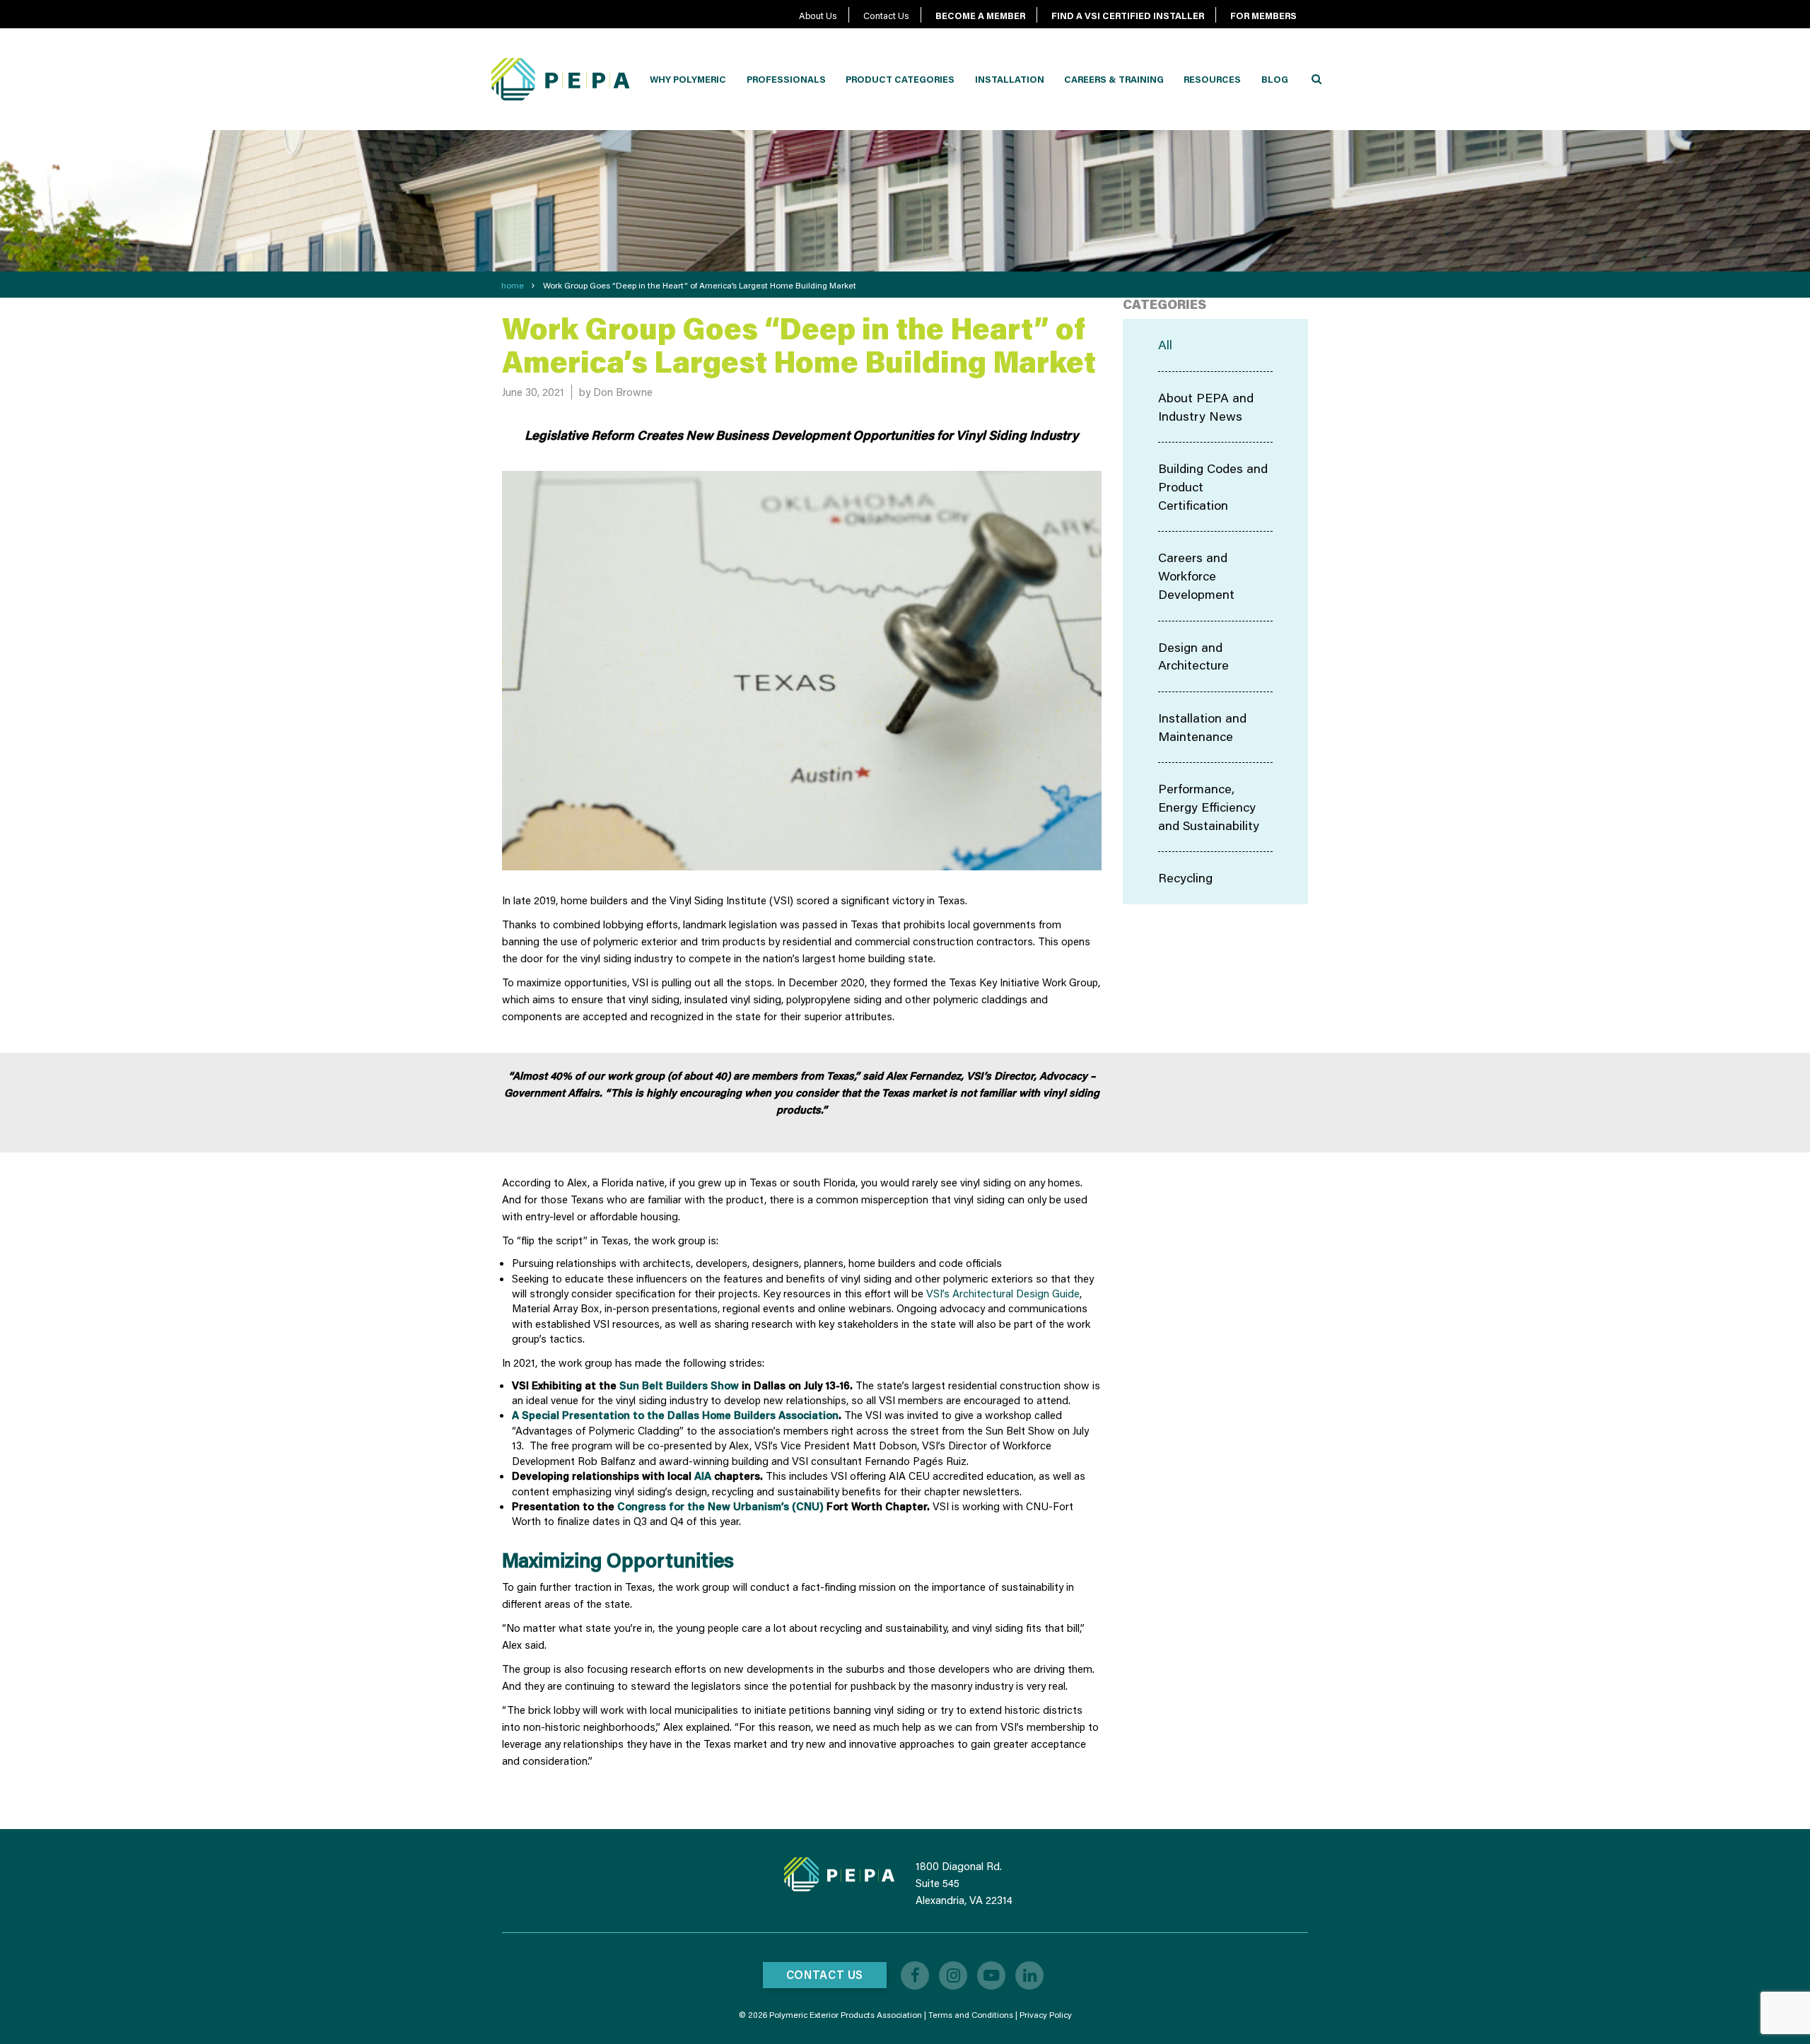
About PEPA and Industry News (1206, 407)
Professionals (786, 79)
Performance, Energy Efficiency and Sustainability (1209, 806)
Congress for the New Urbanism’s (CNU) (720, 1506)
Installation (1010, 79)
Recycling (1185, 877)
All (1165, 344)
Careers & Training (1114, 79)
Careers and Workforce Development (1196, 575)
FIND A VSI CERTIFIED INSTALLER (1128, 16)
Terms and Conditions (971, 2015)
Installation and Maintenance (1202, 727)
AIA (703, 1476)
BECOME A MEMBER (980, 16)
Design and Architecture (1193, 656)
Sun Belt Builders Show (679, 1385)
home (513, 285)
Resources (1212, 79)
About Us (818, 16)
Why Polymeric (688, 79)
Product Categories (900, 79)
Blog (1275, 79)
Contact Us (886, 16)
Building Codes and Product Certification (1213, 486)
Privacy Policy (1046, 2015)
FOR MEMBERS (1263, 16)
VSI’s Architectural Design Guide (1003, 1293)
